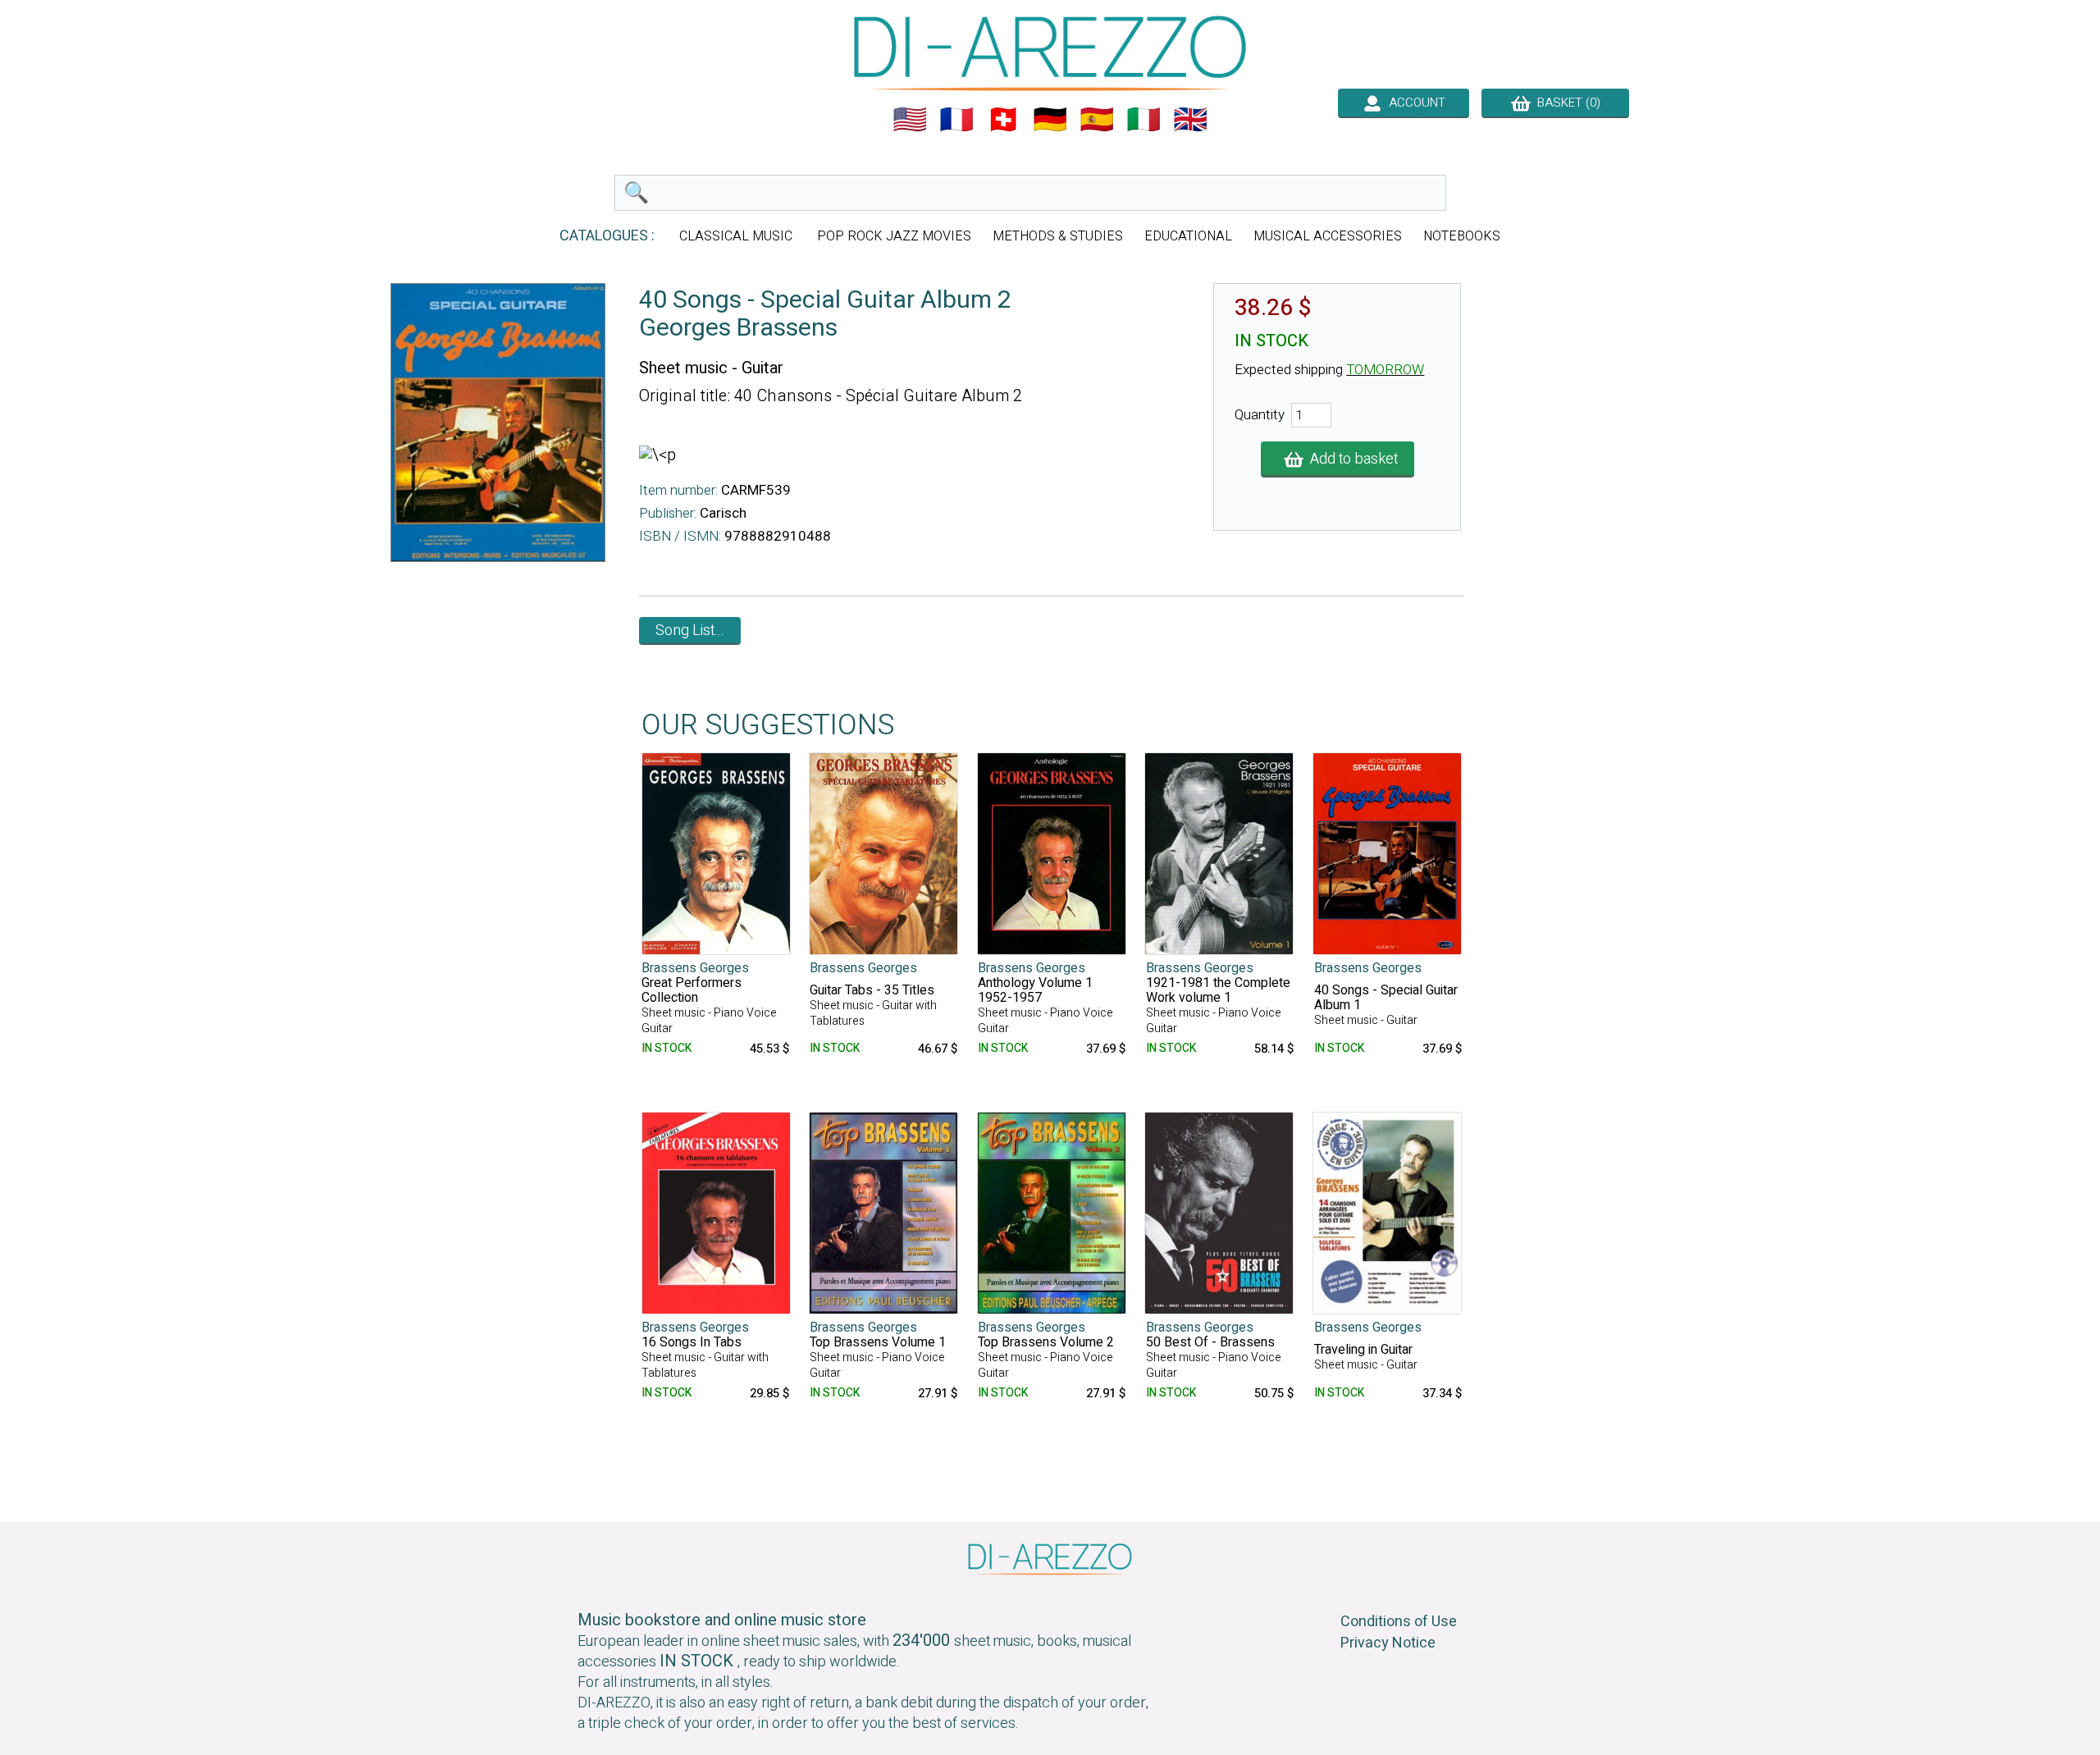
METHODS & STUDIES (1058, 236)
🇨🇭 (1003, 120)
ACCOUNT (1414, 103)
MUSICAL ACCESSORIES (1328, 236)
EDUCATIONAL (1188, 236)
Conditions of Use (1399, 1622)
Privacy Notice (1388, 1643)
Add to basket (1351, 459)
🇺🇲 (910, 120)
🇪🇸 (1097, 120)
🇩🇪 (1050, 120)
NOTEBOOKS (1462, 236)
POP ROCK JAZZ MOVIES (894, 236)
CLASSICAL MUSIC (737, 236)
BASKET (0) (1566, 103)
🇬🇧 (1190, 120)
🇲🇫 (956, 120)
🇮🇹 (1144, 120)
